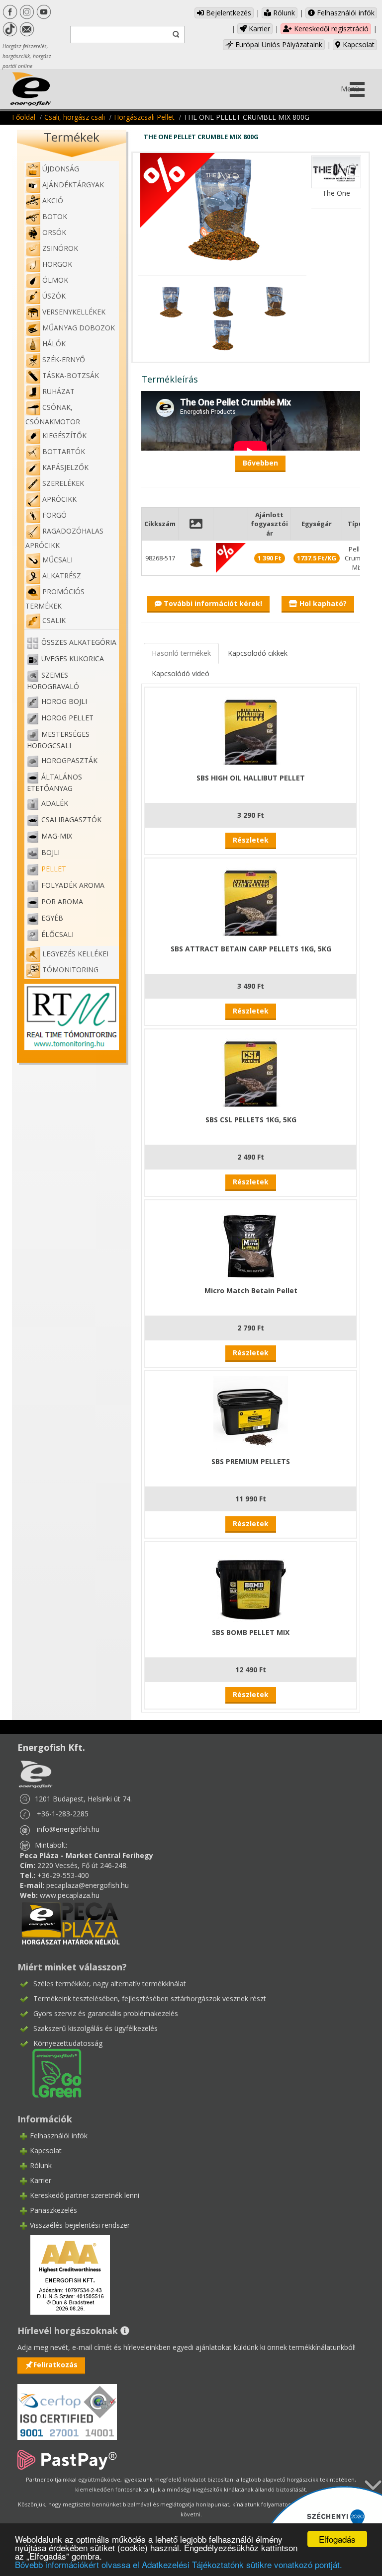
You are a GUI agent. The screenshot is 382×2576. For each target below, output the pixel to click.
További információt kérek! (212, 603)
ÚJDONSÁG (61, 169)
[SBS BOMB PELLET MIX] (251, 1584)
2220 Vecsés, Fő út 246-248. (83, 1865)
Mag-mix (57, 836)
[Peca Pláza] (71, 1922)
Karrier (258, 29)
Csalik (54, 620)
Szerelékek (63, 483)
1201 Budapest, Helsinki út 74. (83, 1799)
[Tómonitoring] (72, 1016)
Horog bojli (64, 701)
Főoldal (24, 117)
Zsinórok (60, 248)
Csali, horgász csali (75, 117)
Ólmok (55, 280)
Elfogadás (337, 2539)
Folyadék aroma (73, 885)
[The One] (336, 171)
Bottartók (64, 451)
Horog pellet (67, 718)
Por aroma (62, 901)
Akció (53, 200)
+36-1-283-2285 (63, 1814)
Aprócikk (59, 499)
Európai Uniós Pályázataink (278, 44)
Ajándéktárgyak (73, 185)
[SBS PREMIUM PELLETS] (251, 1413)
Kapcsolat (358, 44)
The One (336, 193)
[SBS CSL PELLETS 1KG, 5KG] (251, 1071)
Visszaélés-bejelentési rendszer (80, 2225)
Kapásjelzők (65, 467)
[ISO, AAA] (67, 2406)
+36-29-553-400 (63, 1875)
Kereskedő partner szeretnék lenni (85, 2195)
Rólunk (283, 13)
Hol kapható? (322, 603)
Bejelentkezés (228, 13)
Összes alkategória (79, 642)
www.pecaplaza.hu (70, 1895)
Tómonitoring (70, 970)
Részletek (251, 840)
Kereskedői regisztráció (330, 29)
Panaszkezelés (53, 2210)
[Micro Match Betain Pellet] (251, 1242)
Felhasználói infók (345, 13)
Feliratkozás (55, 2365)
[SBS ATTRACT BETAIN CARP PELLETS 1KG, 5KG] (251, 900)
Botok (55, 216)
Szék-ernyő (64, 359)
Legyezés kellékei (75, 954)
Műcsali (57, 560)
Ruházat (58, 391)
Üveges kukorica (73, 659)
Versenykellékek (74, 312)
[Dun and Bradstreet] (64, 2274)
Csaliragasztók (71, 820)
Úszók (54, 296)
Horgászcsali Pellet (144, 117)
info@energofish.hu (68, 1829)
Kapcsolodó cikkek (258, 653)
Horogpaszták (69, 760)
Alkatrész (62, 576)
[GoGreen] (51, 2072)
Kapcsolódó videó (181, 673)
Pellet (54, 869)
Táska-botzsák (71, 375)
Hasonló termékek (181, 653)
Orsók (54, 232)
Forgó (54, 515)
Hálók (54, 344)
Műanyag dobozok (79, 328)
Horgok (57, 264)
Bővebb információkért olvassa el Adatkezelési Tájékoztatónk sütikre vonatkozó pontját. (179, 2564)
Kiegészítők (64, 435)
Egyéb (52, 918)
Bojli (50, 852)
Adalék (55, 803)
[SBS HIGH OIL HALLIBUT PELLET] (251, 729)
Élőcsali (57, 934)
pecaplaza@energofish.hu (88, 1885)
